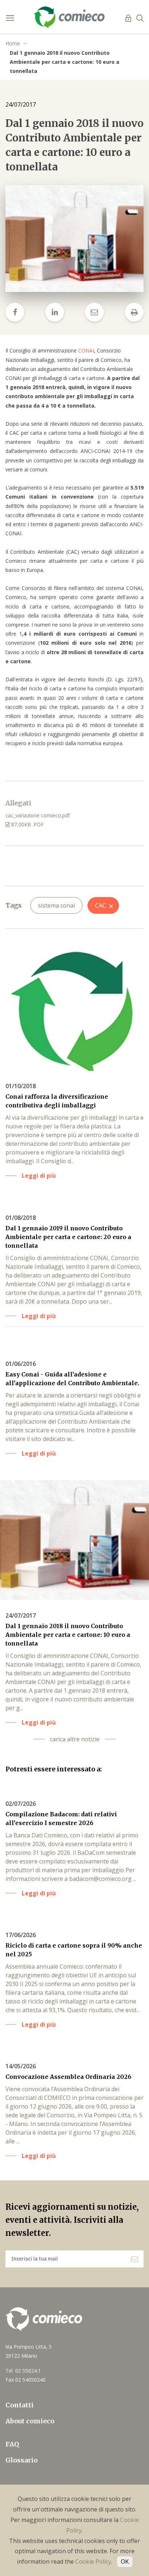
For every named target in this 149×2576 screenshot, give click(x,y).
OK (125, 2561)
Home (13, 43)
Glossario (22, 2460)
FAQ (12, 2444)
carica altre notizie (75, 1739)
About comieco (30, 2421)
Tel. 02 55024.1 (23, 2371)
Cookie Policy (93, 2561)
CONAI (86, 350)
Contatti (20, 2405)
